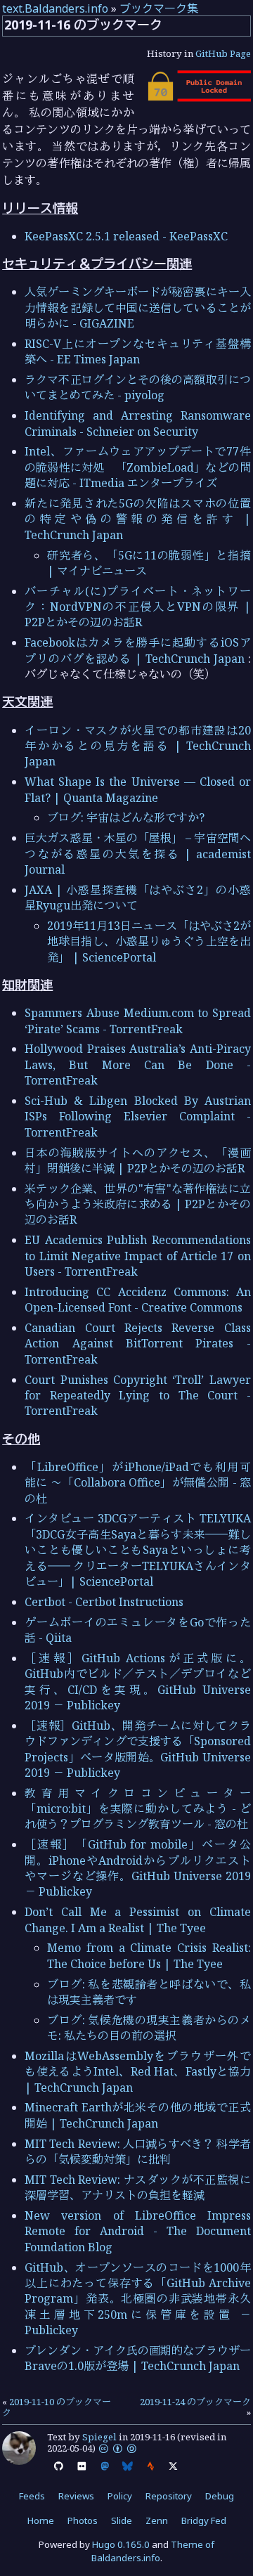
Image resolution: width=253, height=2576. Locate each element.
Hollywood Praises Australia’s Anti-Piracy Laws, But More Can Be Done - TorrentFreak (138, 1064)
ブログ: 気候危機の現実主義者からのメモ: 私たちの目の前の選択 (149, 2028)
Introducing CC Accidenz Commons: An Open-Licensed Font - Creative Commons (138, 1300)
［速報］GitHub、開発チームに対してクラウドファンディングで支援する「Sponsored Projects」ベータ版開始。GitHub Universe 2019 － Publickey (138, 1749)
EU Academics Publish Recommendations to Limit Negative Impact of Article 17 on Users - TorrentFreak (138, 1256)
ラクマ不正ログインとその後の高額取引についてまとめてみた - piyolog (138, 387)
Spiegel (99, 2437)
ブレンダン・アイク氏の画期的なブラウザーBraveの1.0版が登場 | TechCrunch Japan (138, 2358)
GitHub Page (223, 53)
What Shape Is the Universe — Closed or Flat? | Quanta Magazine (138, 789)
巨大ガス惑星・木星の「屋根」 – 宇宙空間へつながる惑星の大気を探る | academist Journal (138, 854)
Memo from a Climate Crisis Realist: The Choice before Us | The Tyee (149, 1955)
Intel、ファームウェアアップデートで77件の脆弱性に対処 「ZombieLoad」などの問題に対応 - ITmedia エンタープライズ (138, 467)
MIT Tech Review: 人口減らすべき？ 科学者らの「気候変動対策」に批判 (138, 2151)
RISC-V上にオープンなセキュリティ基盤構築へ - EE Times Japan (138, 351)
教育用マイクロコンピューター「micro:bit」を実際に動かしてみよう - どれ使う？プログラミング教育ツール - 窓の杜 (138, 1809)
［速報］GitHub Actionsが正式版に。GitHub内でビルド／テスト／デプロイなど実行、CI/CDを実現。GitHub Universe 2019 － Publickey (138, 1682)
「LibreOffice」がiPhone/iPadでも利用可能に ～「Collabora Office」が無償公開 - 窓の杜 (138, 1483)
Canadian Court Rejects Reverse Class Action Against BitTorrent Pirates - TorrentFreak (138, 1344)
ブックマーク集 (159, 8)
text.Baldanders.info (55, 8)
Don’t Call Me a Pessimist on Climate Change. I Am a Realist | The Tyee (138, 1920)
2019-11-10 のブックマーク (57, 2407)
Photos (83, 2520)
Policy (120, 2496)
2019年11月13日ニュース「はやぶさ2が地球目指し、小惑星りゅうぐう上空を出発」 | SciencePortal (149, 941)
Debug (220, 2496)
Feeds (32, 2496)
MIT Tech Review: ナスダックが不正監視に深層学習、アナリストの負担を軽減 (138, 2187)
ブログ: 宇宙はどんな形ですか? (126, 817)
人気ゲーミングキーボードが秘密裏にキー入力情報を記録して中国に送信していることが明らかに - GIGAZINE (138, 308)
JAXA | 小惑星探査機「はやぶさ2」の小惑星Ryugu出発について (138, 898)
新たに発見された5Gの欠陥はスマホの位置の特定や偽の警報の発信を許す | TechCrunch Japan (138, 519)
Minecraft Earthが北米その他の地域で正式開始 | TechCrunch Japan (138, 2115)
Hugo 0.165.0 (121, 2544)
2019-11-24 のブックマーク (195, 2402)
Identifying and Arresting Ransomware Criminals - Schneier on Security (138, 423)
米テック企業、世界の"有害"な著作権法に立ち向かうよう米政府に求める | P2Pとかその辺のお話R (138, 1204)
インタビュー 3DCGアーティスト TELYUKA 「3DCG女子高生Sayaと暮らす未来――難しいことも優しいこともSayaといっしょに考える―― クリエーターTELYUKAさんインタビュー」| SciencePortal (138, 1550)
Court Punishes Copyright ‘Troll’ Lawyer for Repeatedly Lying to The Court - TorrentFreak (138, 1396)
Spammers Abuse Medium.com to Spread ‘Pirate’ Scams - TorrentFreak (138, 1021)
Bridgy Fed (204, 2520)
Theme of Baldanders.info (153, 2551)
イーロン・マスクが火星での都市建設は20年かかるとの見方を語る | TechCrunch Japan (138, 746)
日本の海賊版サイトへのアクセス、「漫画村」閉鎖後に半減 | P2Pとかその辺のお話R (138, 1160)
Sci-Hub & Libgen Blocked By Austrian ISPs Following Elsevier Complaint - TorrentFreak (138, 1117)
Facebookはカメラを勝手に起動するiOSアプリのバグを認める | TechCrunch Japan (138, 650)
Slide (122, 2520)
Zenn (157, 2520)
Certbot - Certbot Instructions (104, 1602)
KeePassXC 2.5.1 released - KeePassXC (126, 236)
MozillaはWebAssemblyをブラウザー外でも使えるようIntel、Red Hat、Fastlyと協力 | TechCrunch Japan (138, 2072)
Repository (169, 2496)
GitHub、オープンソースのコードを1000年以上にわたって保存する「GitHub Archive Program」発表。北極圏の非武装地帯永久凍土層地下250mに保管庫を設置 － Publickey (138, 2299)
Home (41, 2520)
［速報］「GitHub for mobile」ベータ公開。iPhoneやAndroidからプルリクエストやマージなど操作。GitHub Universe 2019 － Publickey (138, 1868)
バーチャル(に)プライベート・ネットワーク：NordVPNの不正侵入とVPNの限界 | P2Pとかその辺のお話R (138, 607)
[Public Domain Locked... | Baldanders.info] (198, 98)
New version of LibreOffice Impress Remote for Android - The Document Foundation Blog (138, 2231)
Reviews (76, 2496)
